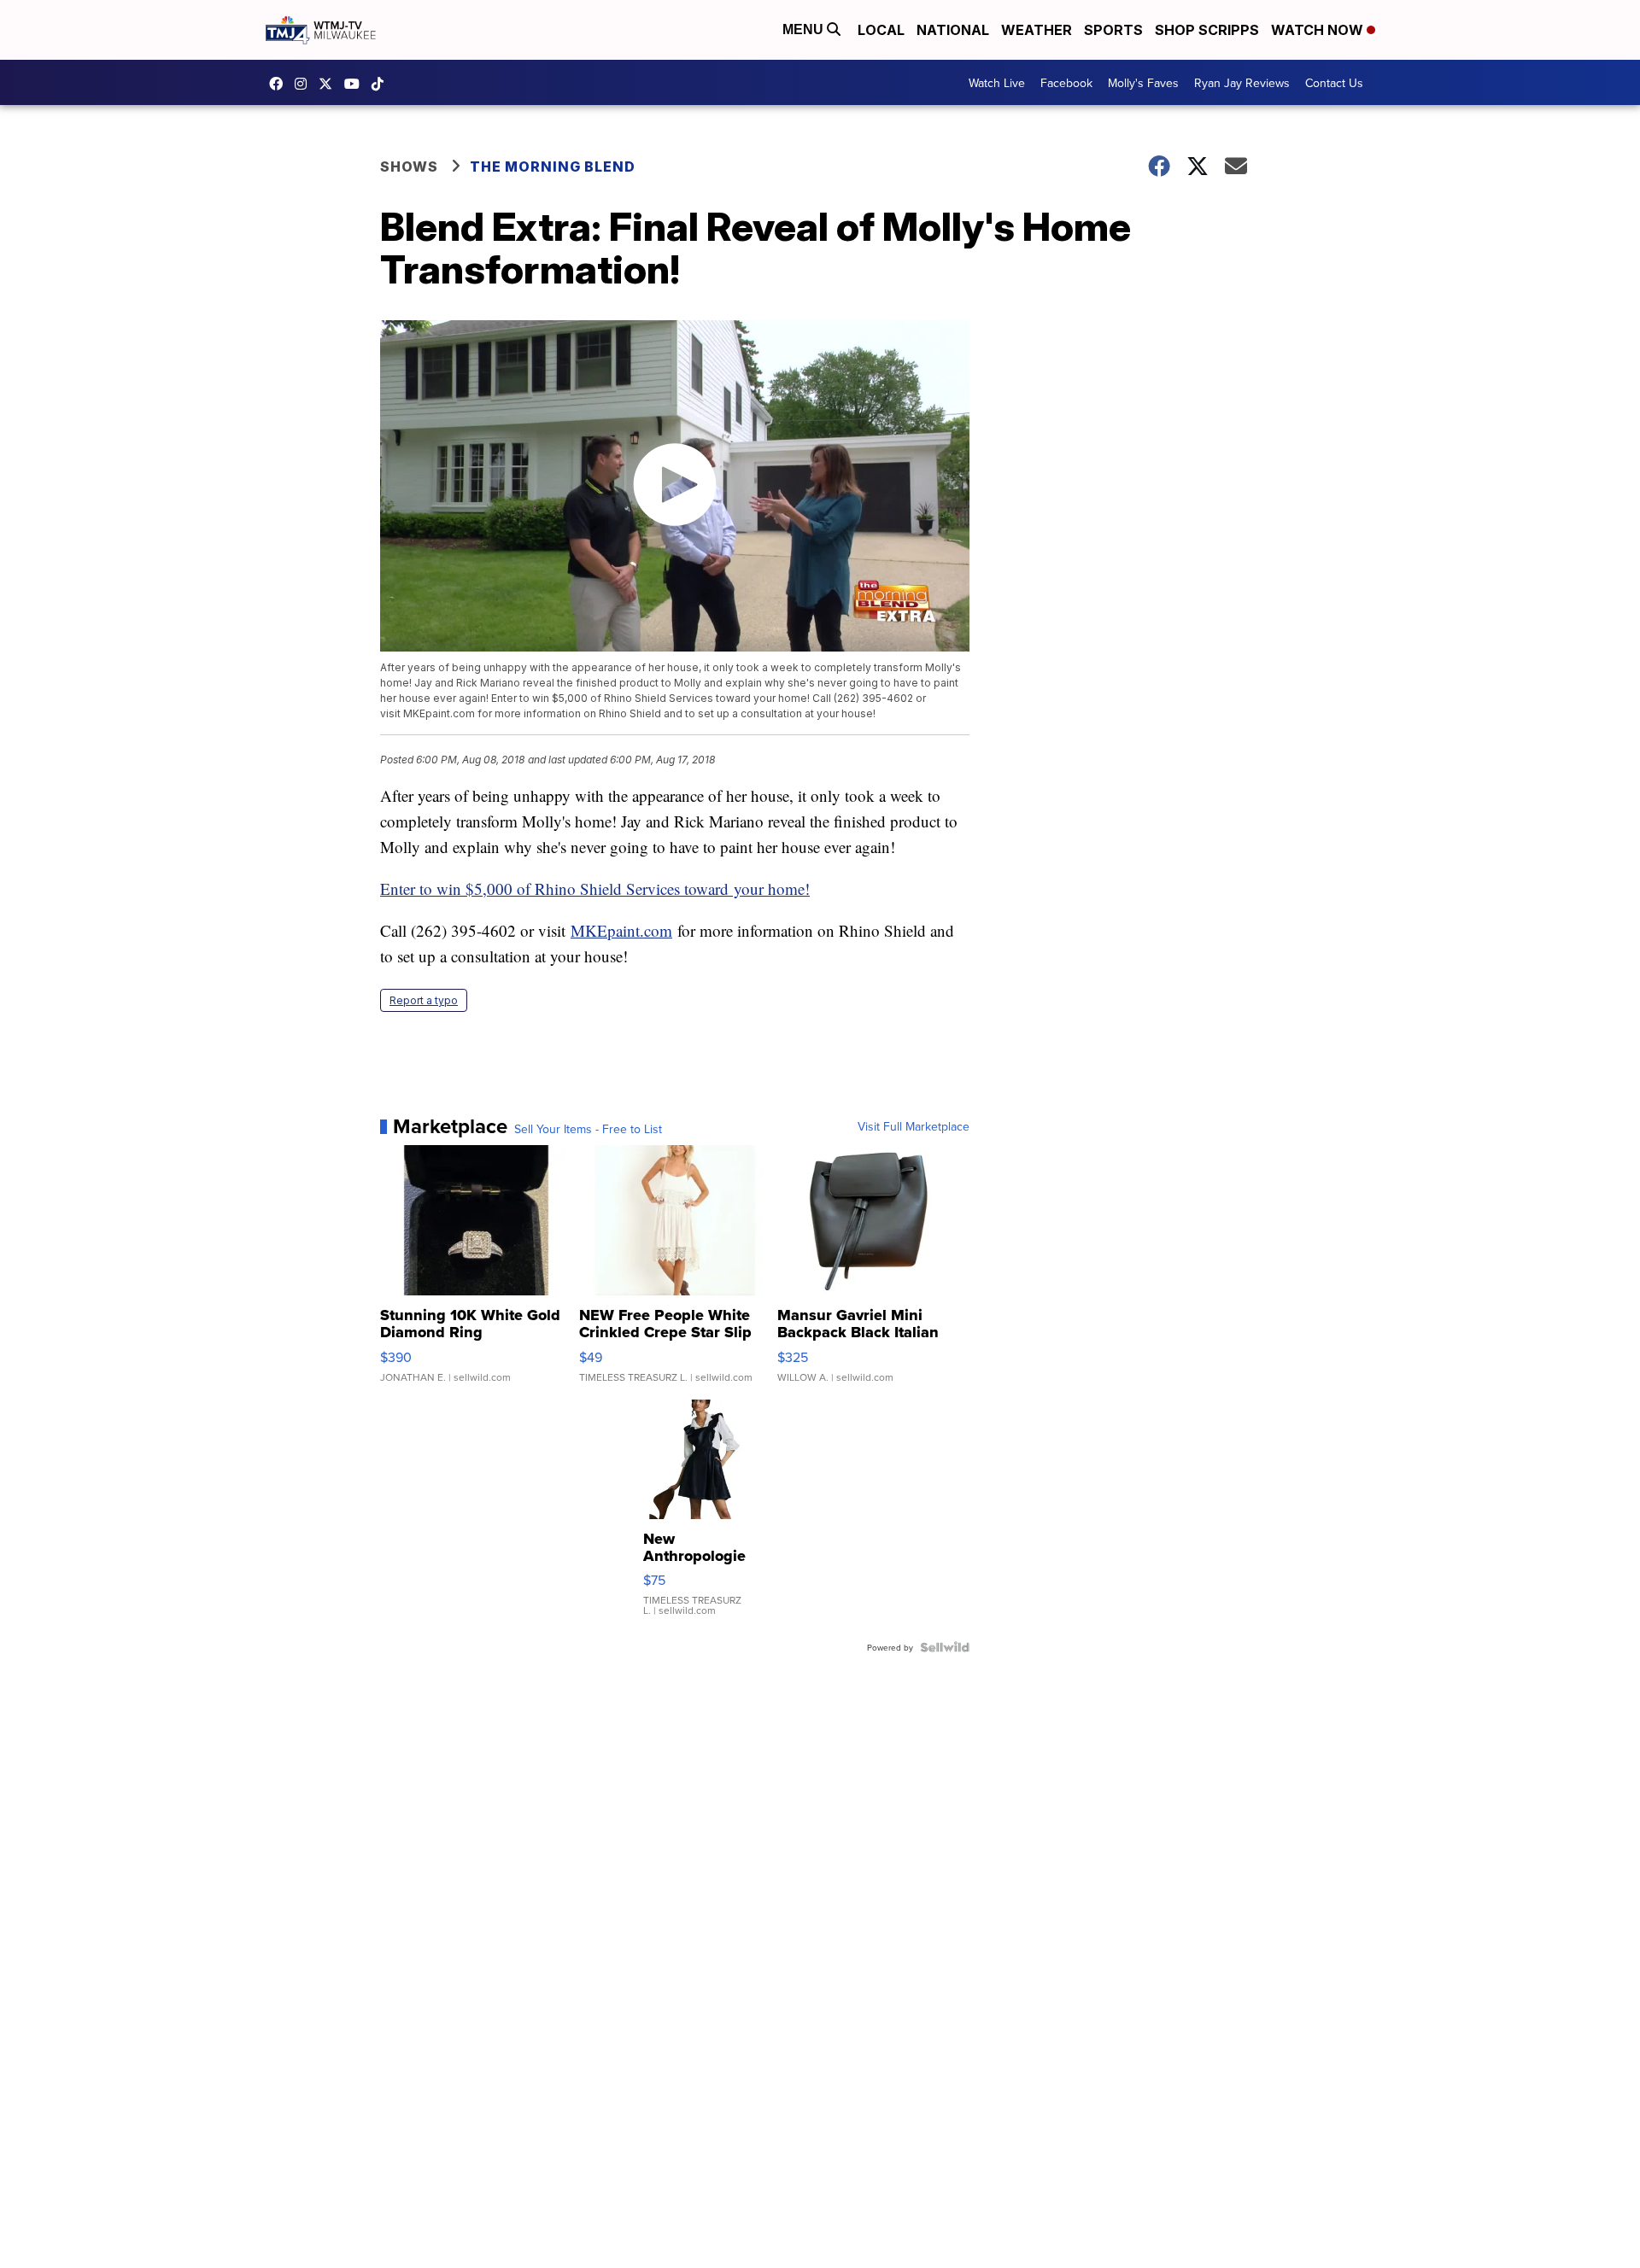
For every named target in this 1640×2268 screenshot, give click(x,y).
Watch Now (1319, 30)
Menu (805, 29)
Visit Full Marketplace (914, 1126)
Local (881, 30)
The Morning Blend (553, 167)
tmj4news (305, 84)
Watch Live (997, 83)
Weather (1037, 30)
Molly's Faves (1143, 83)
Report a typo (424, 1000)
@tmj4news (382, 84)
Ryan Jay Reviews (1242, 83)
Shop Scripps (1207, 30)
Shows (409, 167)
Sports (1113, 30)
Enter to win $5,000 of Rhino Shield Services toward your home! (595, 888)
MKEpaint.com (621, 930)
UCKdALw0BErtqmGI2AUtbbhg (356, 84)
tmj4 (280, 84)
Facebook (1066, 83)
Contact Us (1334, 83)
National (953, 30)
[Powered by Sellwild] (945, 1647)
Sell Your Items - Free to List (588, 1129)
